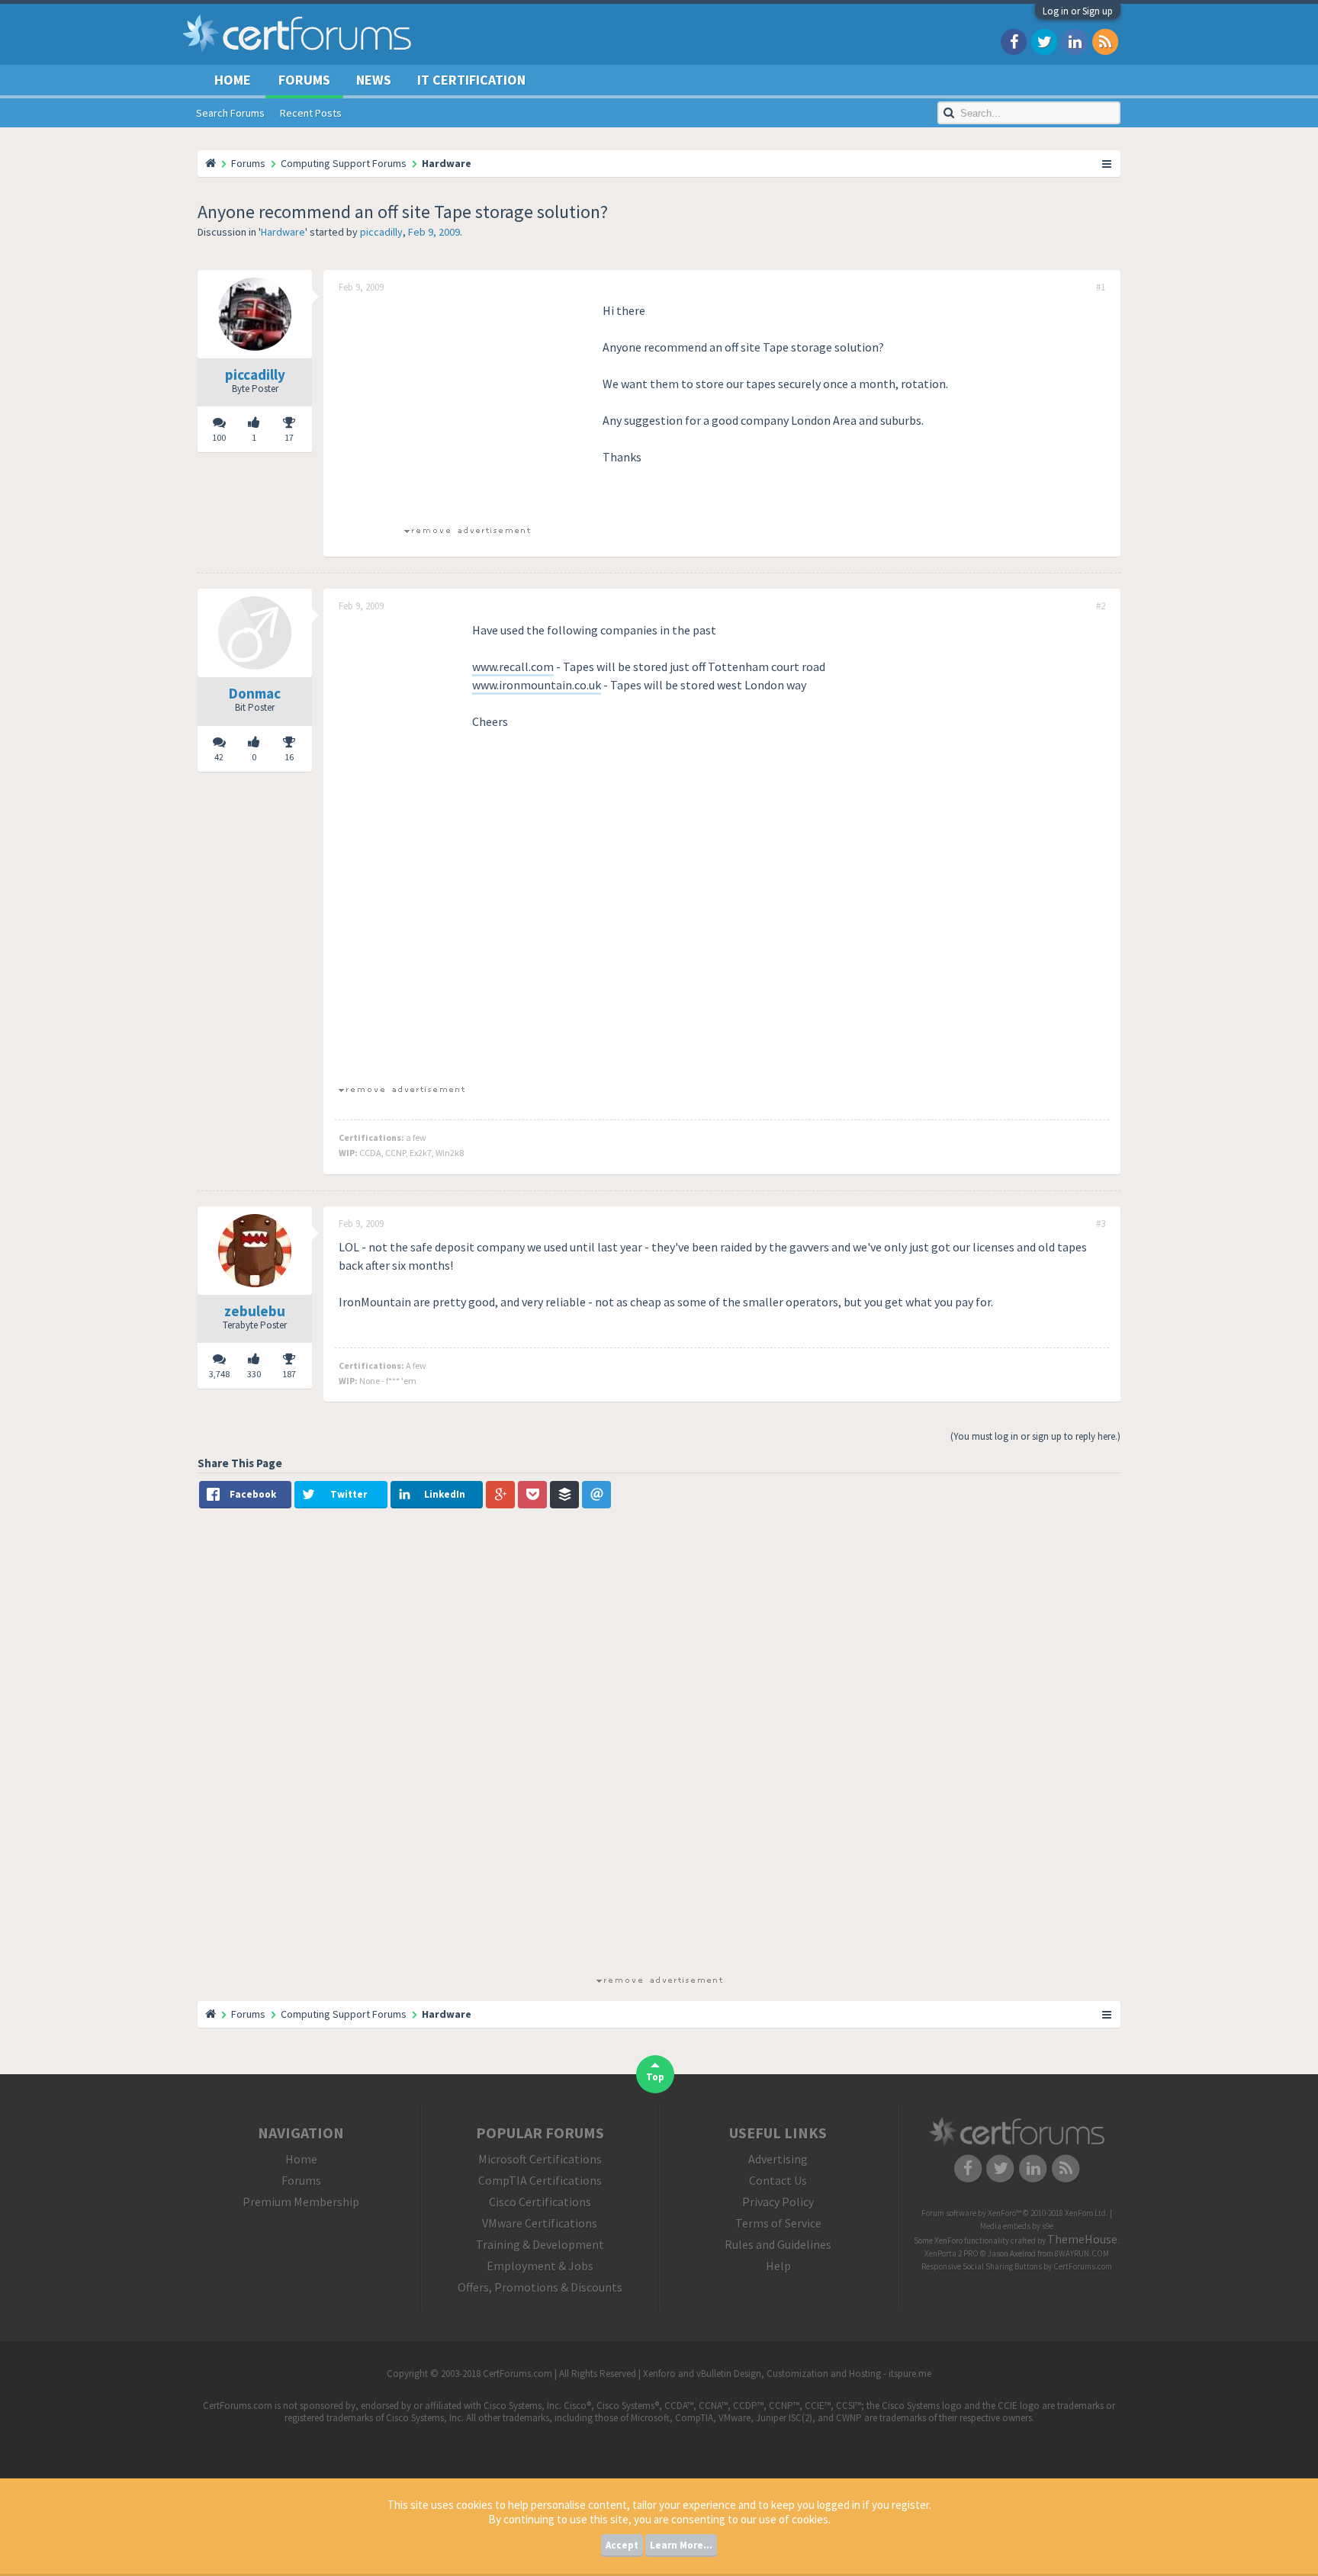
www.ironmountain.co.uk (537, 685)
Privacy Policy (778, 2202)
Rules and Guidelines (778, 2244)
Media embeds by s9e (1017, 2226)
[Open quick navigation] (1107, 163)
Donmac (255, 693)
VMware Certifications (540, 2223)
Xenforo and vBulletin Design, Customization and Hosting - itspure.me (787, 2374)
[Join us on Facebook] (1014, 41)
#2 (1101, 606)
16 (289, 757)
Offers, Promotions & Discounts (540, 2287)
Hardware (283, 232)
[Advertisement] (467, 408)
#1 (1101, 287)
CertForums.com (1083, 2266)
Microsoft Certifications (540, 2159)
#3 (1101, 1224)
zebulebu (255, 1311)
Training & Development (540, 2244)
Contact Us (778, 2180)
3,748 (219, 1374)
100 (219, 437)
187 (289, 1374)
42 (219, 757)
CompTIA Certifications (540, 2180)
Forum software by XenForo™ (1015, 2213)
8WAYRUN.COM (1082, 2253)
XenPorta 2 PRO (952, 2253)
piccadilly (381, 232)
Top (655, 2077)
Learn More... (681, 2545)
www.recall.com (513, 666)
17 (289, 437)
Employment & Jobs (540, 2266)
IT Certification (471, 80)
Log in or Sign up (1078, 11)
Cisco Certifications (540, 2202)
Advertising (778, 2159)
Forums (304, 80)
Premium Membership (301, 2202)
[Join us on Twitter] (1044, 41)
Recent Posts (311, 113)
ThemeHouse (1082, 2239)
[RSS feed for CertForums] (1105, 41)
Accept (622, 2545)
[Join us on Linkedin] (1075, 41)
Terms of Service (778, 2223)
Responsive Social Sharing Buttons (982, 2266)
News (374, 80)
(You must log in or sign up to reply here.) (1035, 1436)
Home (233, 80)
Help (778, 2266)
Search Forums (230, 113)
